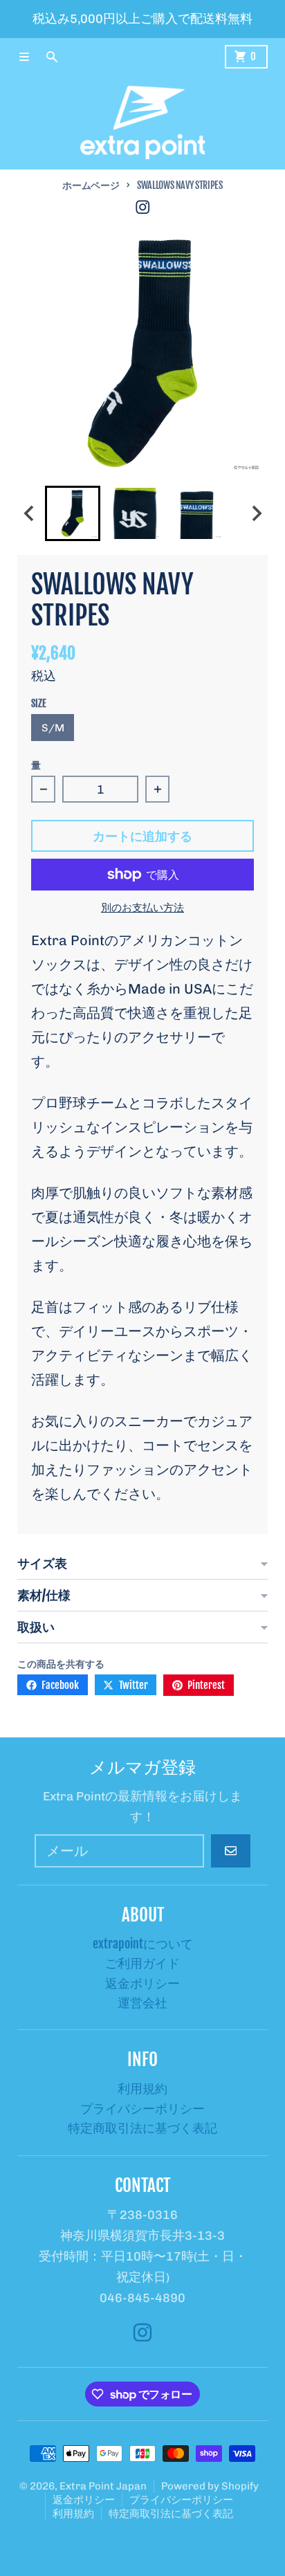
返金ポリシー (84, 2500)
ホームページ (91, 185)
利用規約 (73, 2514)
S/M (53, 728)
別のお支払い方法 (142, 907)
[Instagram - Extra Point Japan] (143, 207)
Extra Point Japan (103, 2486)
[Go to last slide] (29, 513)
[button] (73, 513)
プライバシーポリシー (181, 2500)
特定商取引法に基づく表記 (171, 2514)
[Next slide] (256, 513)
